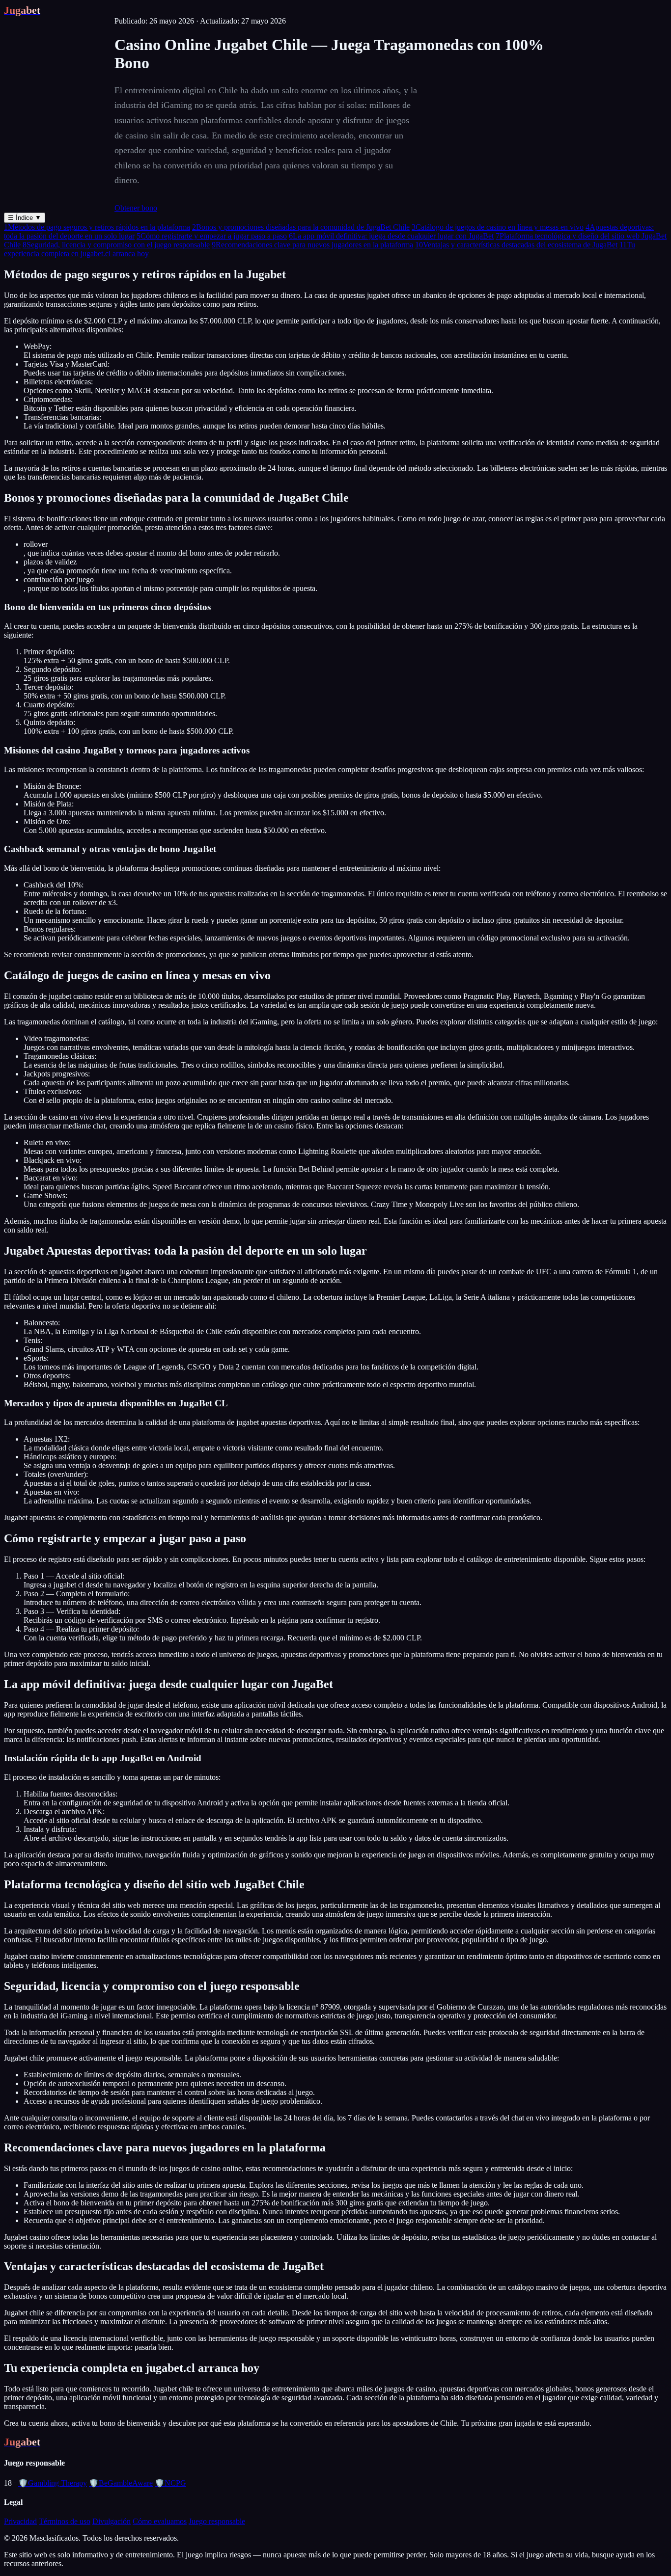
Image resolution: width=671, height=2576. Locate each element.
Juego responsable (217, 2521)
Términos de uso (65, 2521)
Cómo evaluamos (160, 2521)
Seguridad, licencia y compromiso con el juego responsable (116, 245)
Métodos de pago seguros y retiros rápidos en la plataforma (97, 227)
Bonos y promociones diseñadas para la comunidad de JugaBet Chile (301, 227)
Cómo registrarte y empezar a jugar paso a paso (212, 236)
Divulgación (112, 2521)
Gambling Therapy (53, 2483)
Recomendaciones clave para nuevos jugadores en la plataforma (312, 245)
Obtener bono (136, 208)
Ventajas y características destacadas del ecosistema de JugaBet (516, 245)
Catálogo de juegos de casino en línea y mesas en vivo (498, 227)
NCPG (170, 2483)
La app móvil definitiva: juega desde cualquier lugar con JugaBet (391, 236)
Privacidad (20, 2521)
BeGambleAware (121, 2483)
